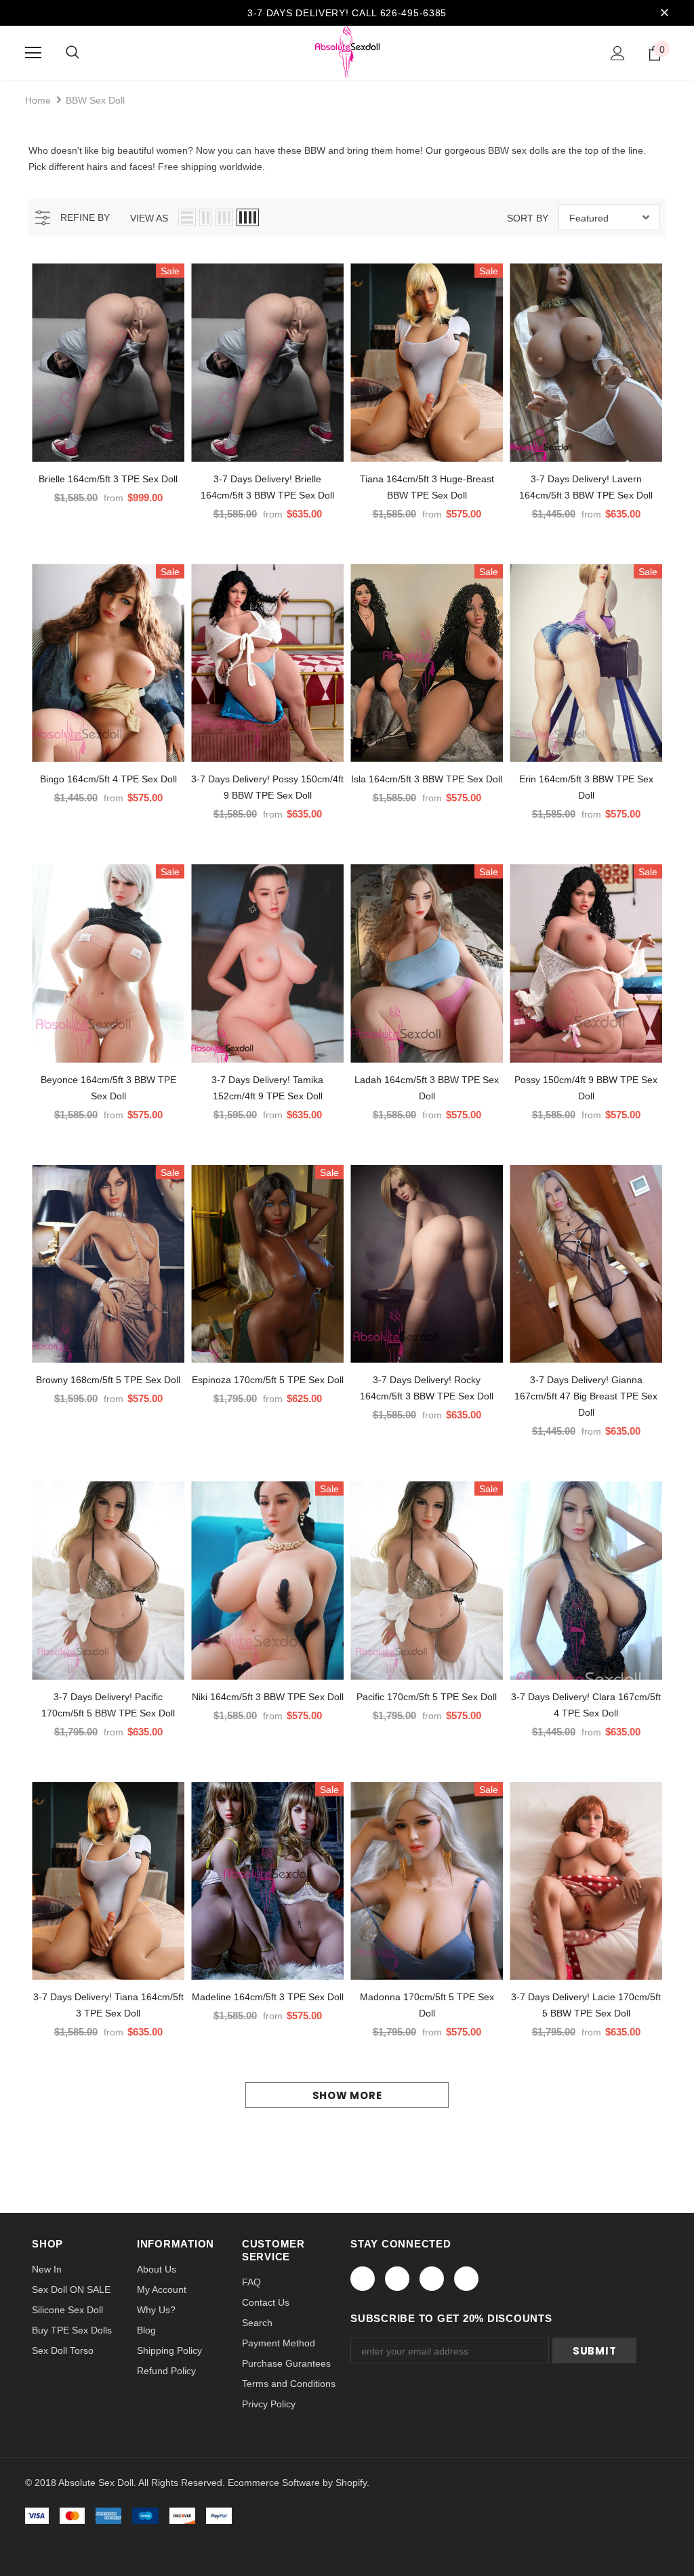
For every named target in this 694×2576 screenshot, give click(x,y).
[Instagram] (432, 2279)
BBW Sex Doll (95, 100)
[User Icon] (618, 53)
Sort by (528, 218)
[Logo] (347, 52)
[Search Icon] (73, 53)
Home (38, 100)
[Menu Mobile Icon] (33, 53)
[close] (664, 13)
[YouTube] (466, 2279)
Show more (347, 2095)
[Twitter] (397, 2279)
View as (149, 218)
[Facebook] (363, 2279)
